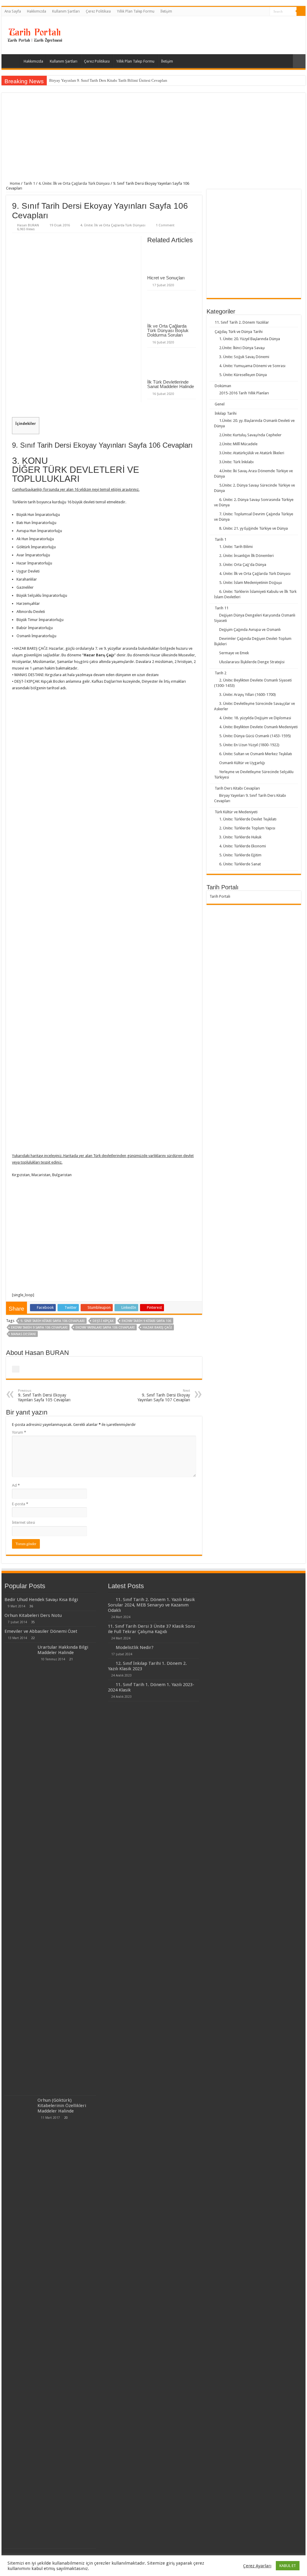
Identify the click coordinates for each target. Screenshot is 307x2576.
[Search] (301, 11)
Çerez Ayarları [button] (257, 2566)
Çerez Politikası (98, 11)
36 (31, 1606)
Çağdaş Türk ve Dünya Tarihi (239, 332)
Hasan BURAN (28, 225)
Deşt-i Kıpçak (103, 1321)
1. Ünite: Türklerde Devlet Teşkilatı (248, 819)
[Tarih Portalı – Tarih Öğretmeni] (34, 34)
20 (66, 2118)
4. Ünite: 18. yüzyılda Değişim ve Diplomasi (255, 718)
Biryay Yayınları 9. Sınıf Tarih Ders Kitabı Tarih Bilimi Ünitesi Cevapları (108, 80)
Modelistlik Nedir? (135, 1647)
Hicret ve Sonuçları (166, 278)
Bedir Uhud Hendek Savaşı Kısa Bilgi (41, 1600)
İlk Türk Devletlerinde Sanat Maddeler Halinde (171, 384)
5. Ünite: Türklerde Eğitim (240, 855)
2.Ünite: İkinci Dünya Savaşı (242, 348)
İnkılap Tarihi (226, 413)
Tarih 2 (221, 673)
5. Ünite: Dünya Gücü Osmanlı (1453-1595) (255, 736)
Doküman (223, 386)
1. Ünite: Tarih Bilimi (236, 547)
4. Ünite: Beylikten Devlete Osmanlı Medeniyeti (258, 727)
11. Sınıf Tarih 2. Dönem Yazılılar (242, 322)
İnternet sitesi (24, 1522)
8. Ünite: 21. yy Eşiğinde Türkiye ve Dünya (253, 528)
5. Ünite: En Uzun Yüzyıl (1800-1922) (249, 745)
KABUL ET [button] (288, 2566)
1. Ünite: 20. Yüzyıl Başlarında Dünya (250, 339)
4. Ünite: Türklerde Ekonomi (243, 846)
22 (33, 1638)
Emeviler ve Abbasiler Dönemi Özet (41, 1631)
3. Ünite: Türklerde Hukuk (240, 837)
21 (71, 1659)
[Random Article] (299, 61)
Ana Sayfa (13, 11)
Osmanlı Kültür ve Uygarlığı (242, 763)
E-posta (20, 1504)
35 (33, 1622)
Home (15, 183)
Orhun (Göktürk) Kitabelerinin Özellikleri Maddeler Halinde (62, 2106)
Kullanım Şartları (66, 11)
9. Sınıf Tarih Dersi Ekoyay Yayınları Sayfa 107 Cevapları (164, 1395)
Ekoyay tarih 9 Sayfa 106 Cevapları (39, 1328)
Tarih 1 (29, 183)
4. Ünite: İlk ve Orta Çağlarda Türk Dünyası (74, 183)
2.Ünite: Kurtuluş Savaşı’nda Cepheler (250, 435)
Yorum (19, 1432)
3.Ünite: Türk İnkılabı (236, 462)
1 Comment (165, 225)
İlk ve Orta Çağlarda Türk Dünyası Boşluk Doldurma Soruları (168, 330)
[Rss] (265, 12)
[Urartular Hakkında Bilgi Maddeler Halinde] (19, 1869)
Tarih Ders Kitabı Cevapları (237, 788)
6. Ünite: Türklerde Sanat (240, 864)
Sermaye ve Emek (234, 653)
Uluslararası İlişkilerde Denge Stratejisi (252, 662)
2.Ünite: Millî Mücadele (238, 444)
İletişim (166, 11)
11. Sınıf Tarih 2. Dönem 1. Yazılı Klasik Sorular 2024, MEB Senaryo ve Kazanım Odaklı (151, 1605)
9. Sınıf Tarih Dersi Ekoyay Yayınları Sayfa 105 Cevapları (44, 1395)
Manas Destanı (23, 1334)
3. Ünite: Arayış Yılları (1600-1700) (247, 695)
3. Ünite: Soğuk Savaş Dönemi (244, 357)
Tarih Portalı (220, 896)
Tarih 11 (222, 608)
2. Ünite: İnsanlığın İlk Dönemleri (246, 556)
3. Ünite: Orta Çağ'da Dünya (243, 565)
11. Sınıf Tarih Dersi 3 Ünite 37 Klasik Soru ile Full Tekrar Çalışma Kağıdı (151, 1629)
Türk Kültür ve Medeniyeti (236, 812)
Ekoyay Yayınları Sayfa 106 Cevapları (105, 1328)
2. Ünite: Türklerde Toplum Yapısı (247, 828)
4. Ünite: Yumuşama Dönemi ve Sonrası (252, 366)
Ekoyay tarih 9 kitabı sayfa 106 (146, 1321)
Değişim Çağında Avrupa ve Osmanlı (250, 630)
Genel (220, 404)
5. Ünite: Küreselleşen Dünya (243, 375)
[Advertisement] (153, 139)
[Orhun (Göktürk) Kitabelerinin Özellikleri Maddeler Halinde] (19, 2322)
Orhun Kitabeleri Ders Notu (33, 1615)
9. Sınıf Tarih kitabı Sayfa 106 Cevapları (52, 1321)
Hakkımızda (37, 11)
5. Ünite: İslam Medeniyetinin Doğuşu (250, 583)
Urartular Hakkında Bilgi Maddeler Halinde (63, 1650)
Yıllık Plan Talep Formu (136, 11)
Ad (16, 1485)
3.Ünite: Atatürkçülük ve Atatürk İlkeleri (252, 453)
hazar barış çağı (157, 1328)
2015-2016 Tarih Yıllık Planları (244, 393)
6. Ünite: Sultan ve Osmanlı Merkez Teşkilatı (256, 754)
